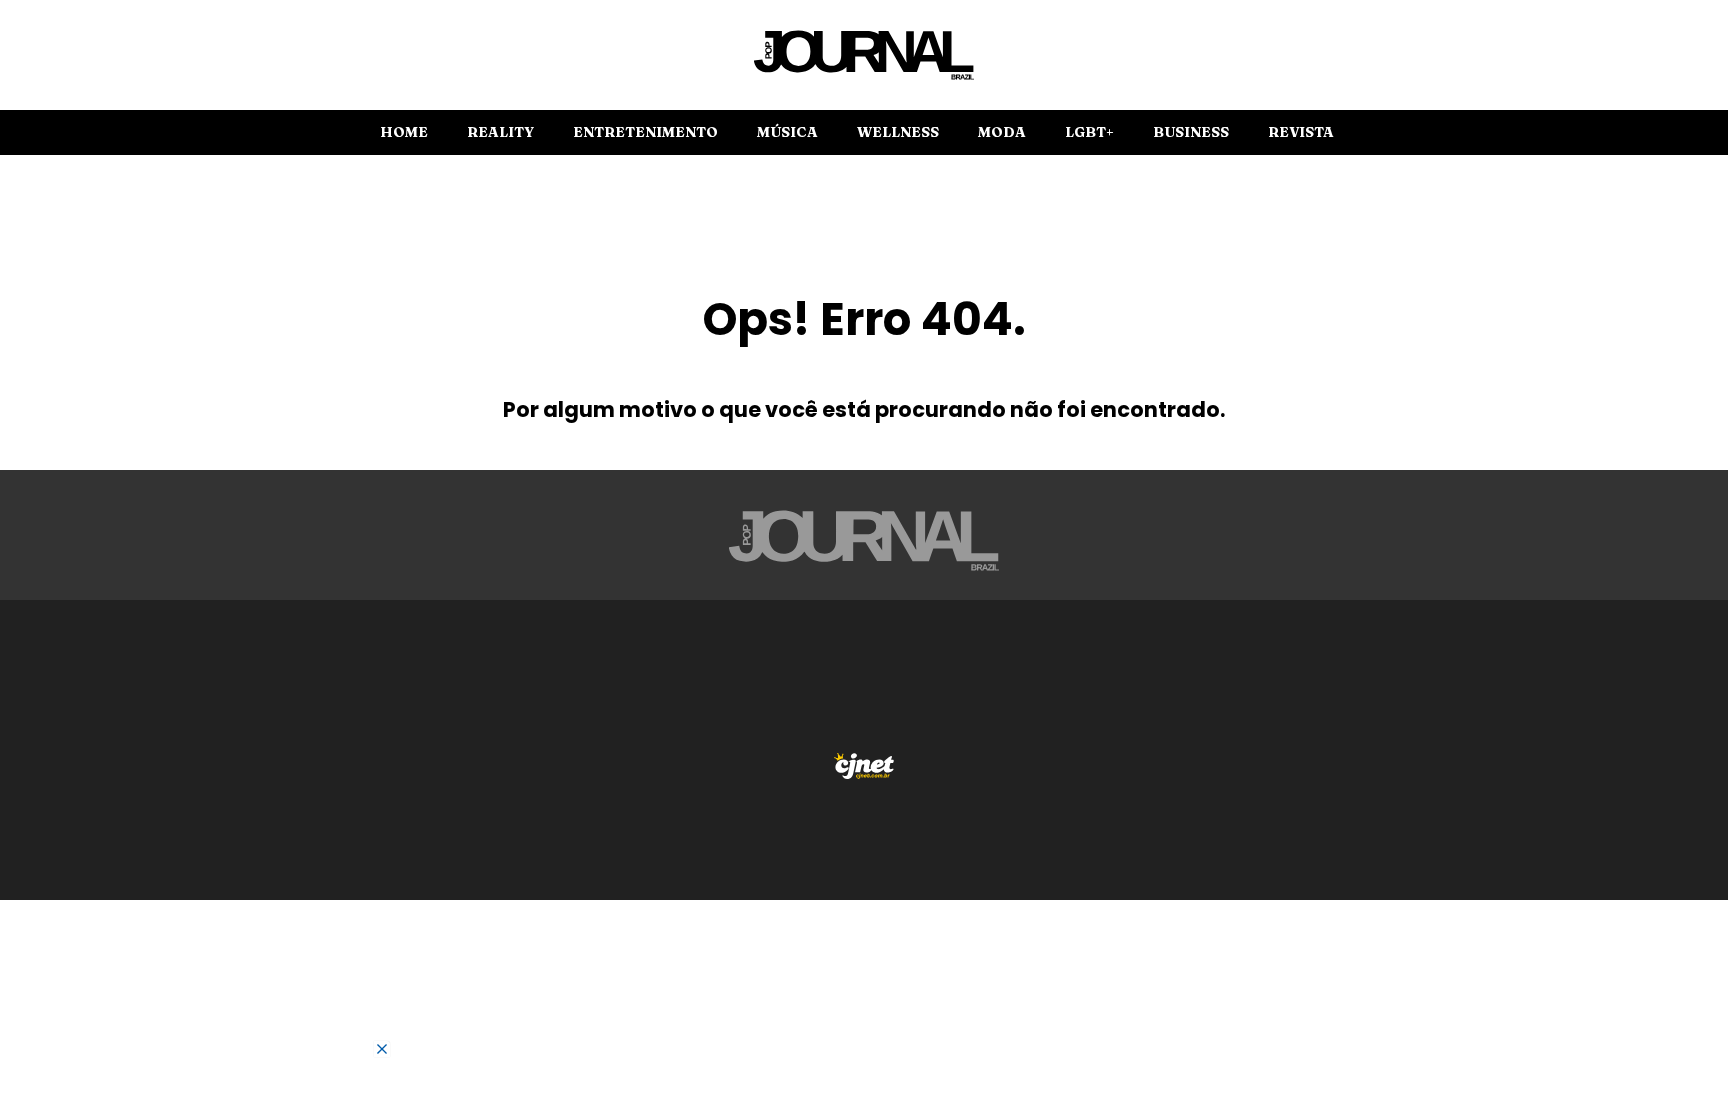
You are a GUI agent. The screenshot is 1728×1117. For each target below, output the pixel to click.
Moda (1002, 132)
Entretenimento (645, 132)
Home (404, 132)
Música (787, 132)
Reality (500, 132)
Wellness (898, 132)
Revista (1301, 132)
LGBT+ (1089, 132)
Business (1191, 132)
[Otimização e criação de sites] (864, 766)
